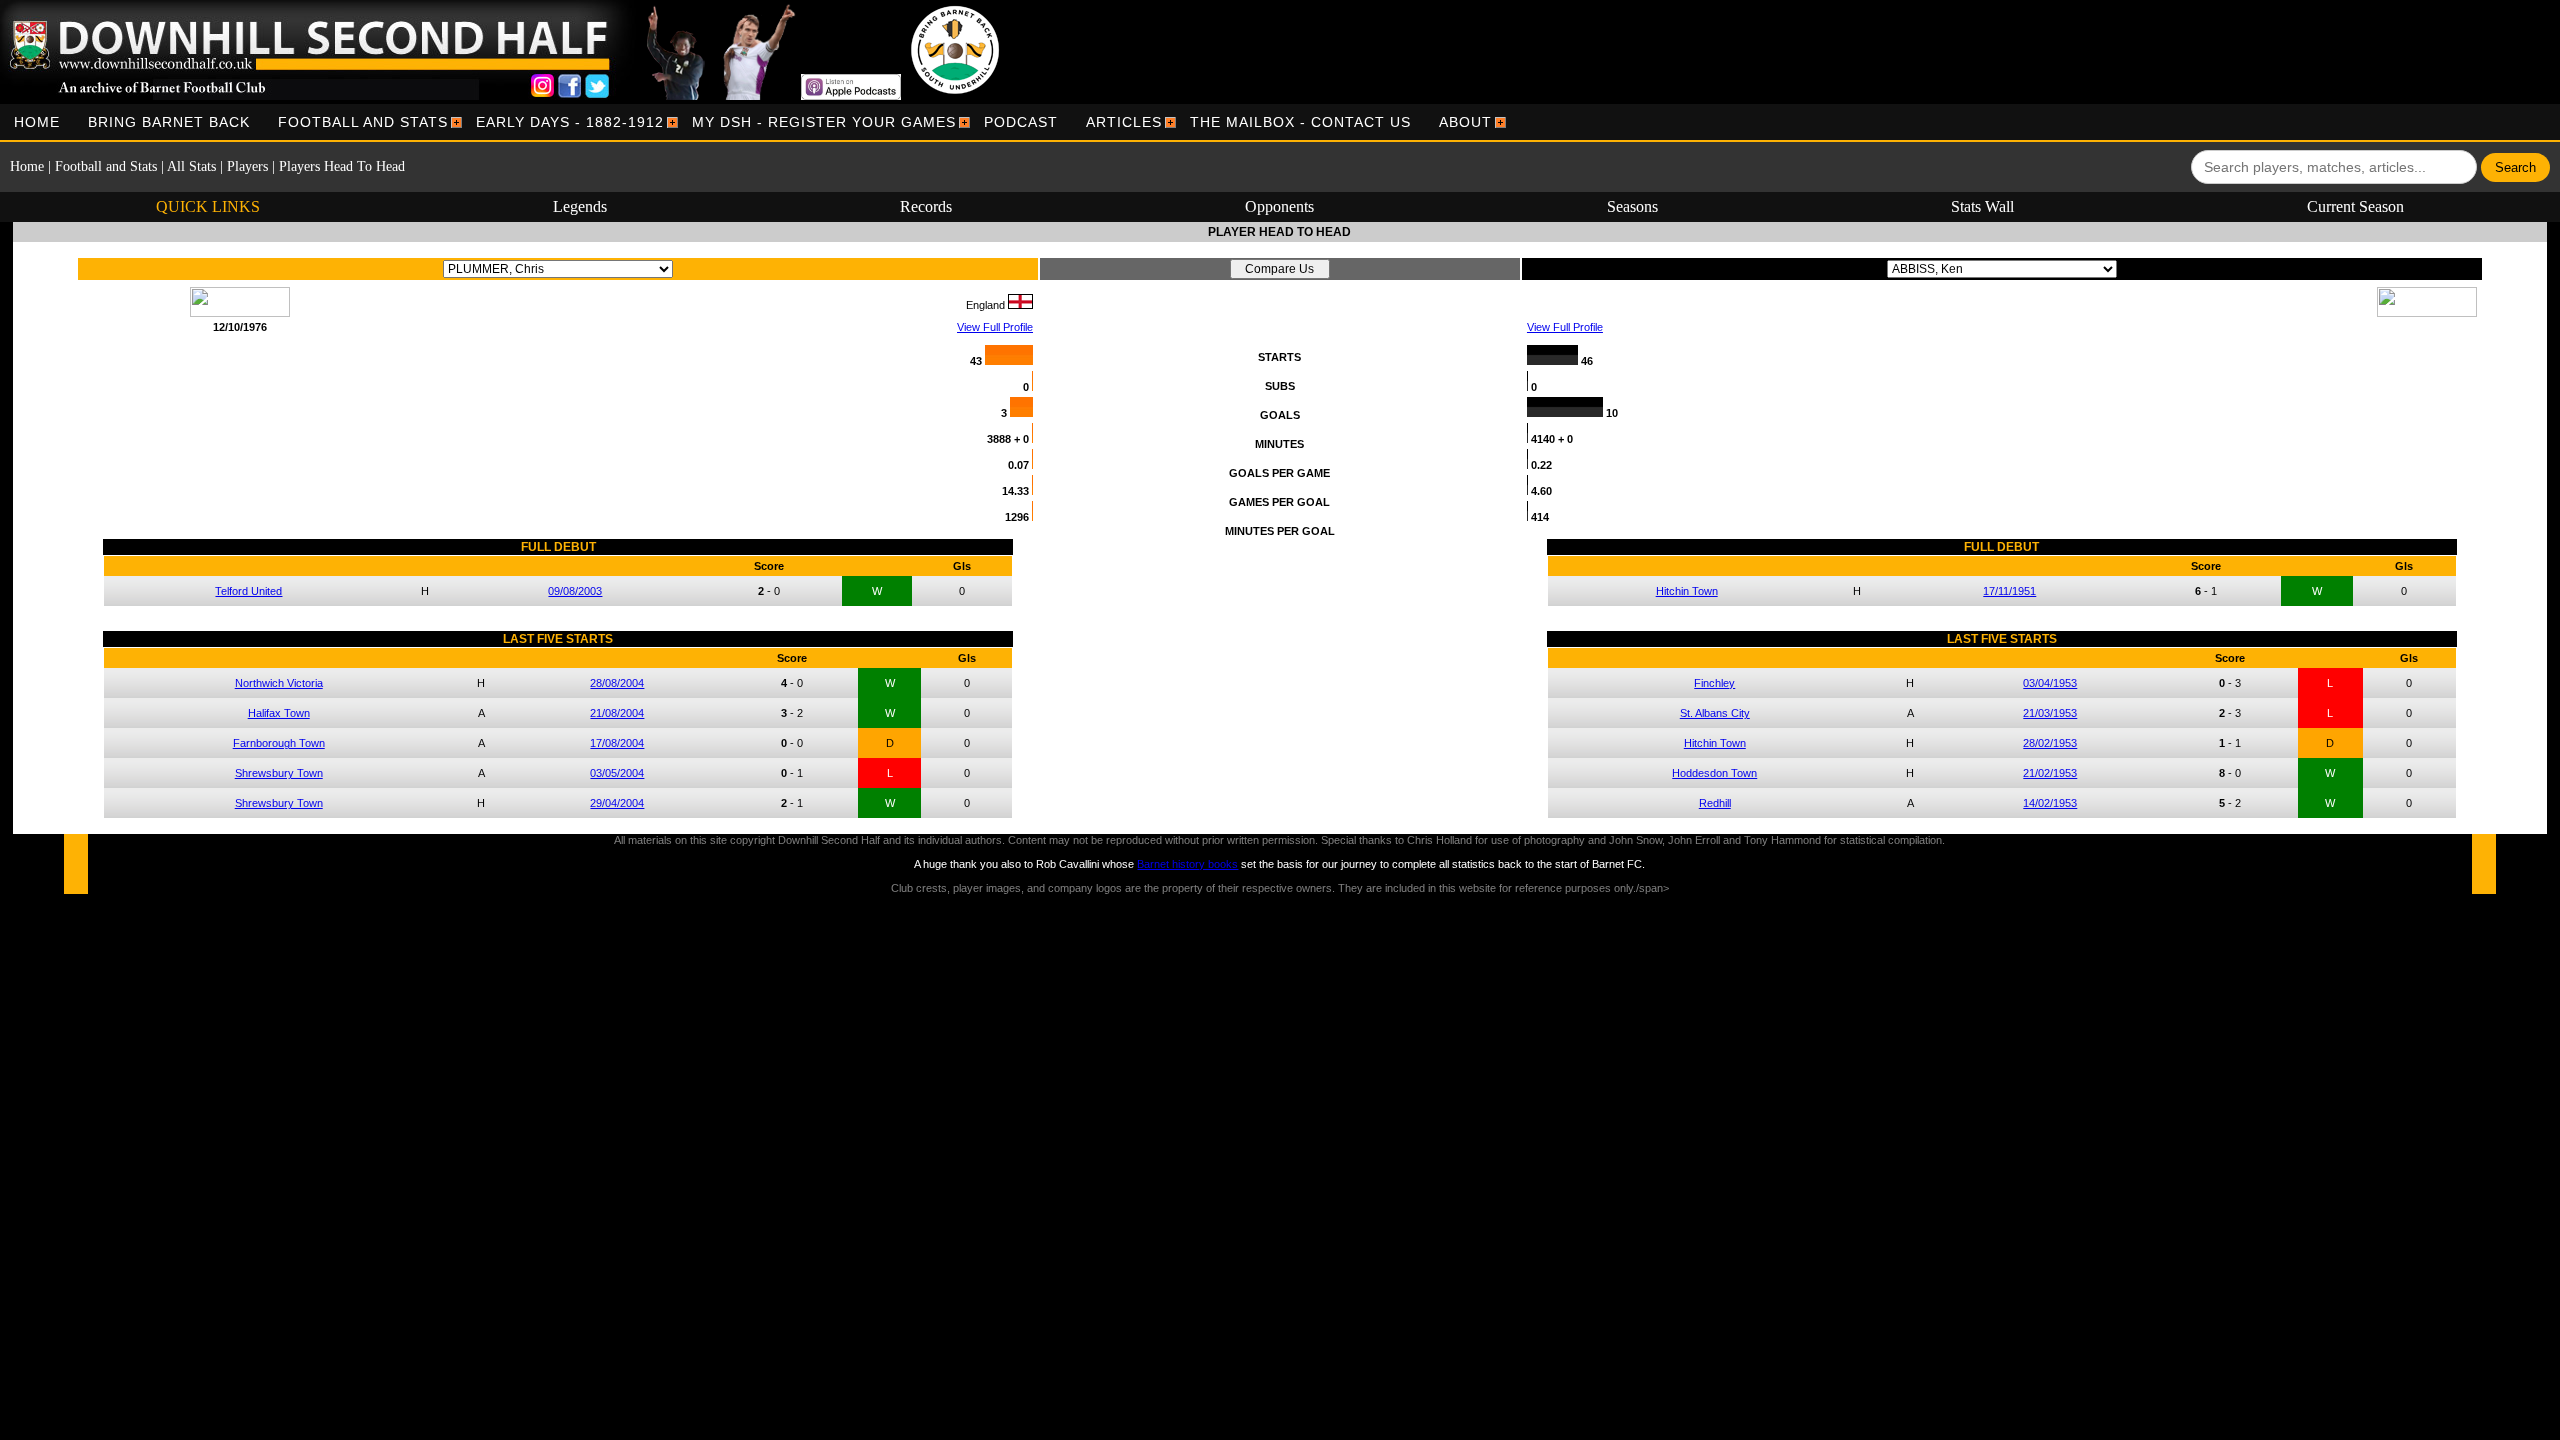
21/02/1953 (2050, 773)
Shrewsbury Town (279, 773)
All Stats (191, 166)
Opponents (1279, 206)
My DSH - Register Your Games (824, 122)
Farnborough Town (279, 743)
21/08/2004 (617, 713)
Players (247, 166)
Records (926, 206)
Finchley (1714, 683)
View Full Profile (995, 327)
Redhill (1715, 803)
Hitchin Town (1687, 591)
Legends (580, 206)
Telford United (248, 591)
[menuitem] (37, 122)
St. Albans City (1715, 713)
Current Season (2355, 206)
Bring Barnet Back (169, 122)
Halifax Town (279, 713)
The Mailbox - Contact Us (1300, 122)
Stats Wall (1982, 206)
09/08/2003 (575, 591)
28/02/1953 (2050, 743)
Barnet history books (1187, 864)
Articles (1124, 122)
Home (37, 122)
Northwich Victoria (279, 683)
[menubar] (753, 122)
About (1465, 122)
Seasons (1632, 206)
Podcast (1021, 122)
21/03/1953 (2050, 713)
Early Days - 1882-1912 (570, 122)
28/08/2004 (617, 683)
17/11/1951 (2009, 591)
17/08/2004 (617, 743)
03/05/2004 (617, 773)
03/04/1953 (2050, 683)
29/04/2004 (617, 803)
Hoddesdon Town (1714, 773)
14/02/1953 (2050, 803)
